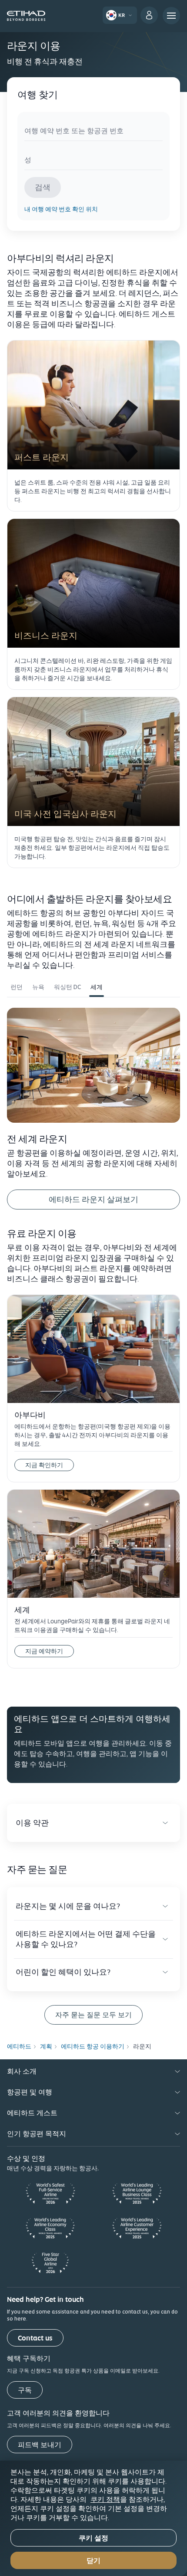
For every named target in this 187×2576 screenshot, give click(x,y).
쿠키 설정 (93, 2538)
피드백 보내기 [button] (40, 2445)
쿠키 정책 (105, 2499)
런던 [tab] (17, 987)
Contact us (35, 2338)
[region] (93, 2518)
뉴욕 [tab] (38, 987)
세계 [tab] (97, 987)
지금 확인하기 (44, 1465)
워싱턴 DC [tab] (67, 987)
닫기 (93, 2561)
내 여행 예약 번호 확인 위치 (61, 209)
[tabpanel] (93, 1108)
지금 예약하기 (50, 1650)
